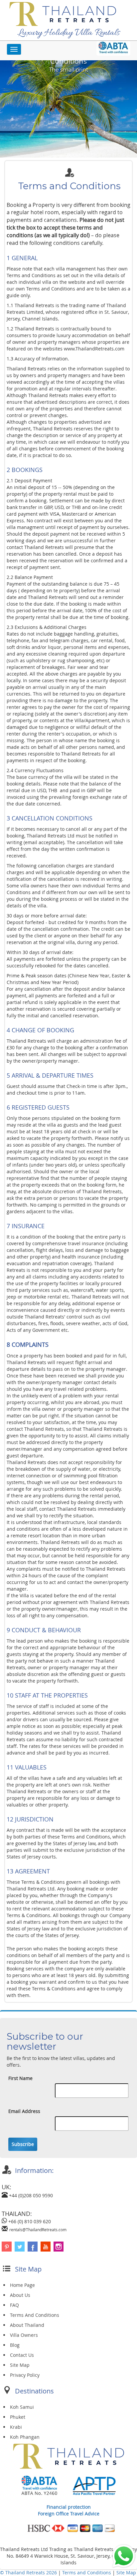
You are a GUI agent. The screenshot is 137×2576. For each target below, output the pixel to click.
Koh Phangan (25, 2437)
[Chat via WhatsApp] (124, 2556)
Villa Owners (24, 2335)
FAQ (14, 2305)
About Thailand (27, 2325)
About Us (20, 2295)
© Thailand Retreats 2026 (28, 2573)
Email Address (24, 2111)
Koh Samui (22, 2407)
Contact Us (22, 2355)
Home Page (22, 2285)
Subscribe (23, 2144)
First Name (20, 2078)
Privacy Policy (25, 2375)
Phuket (18, 2417)
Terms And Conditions (35, 2315)
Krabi (16, 2427)
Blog (15, 2345)
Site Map (20, 2365)
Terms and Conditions (87, 2573)
